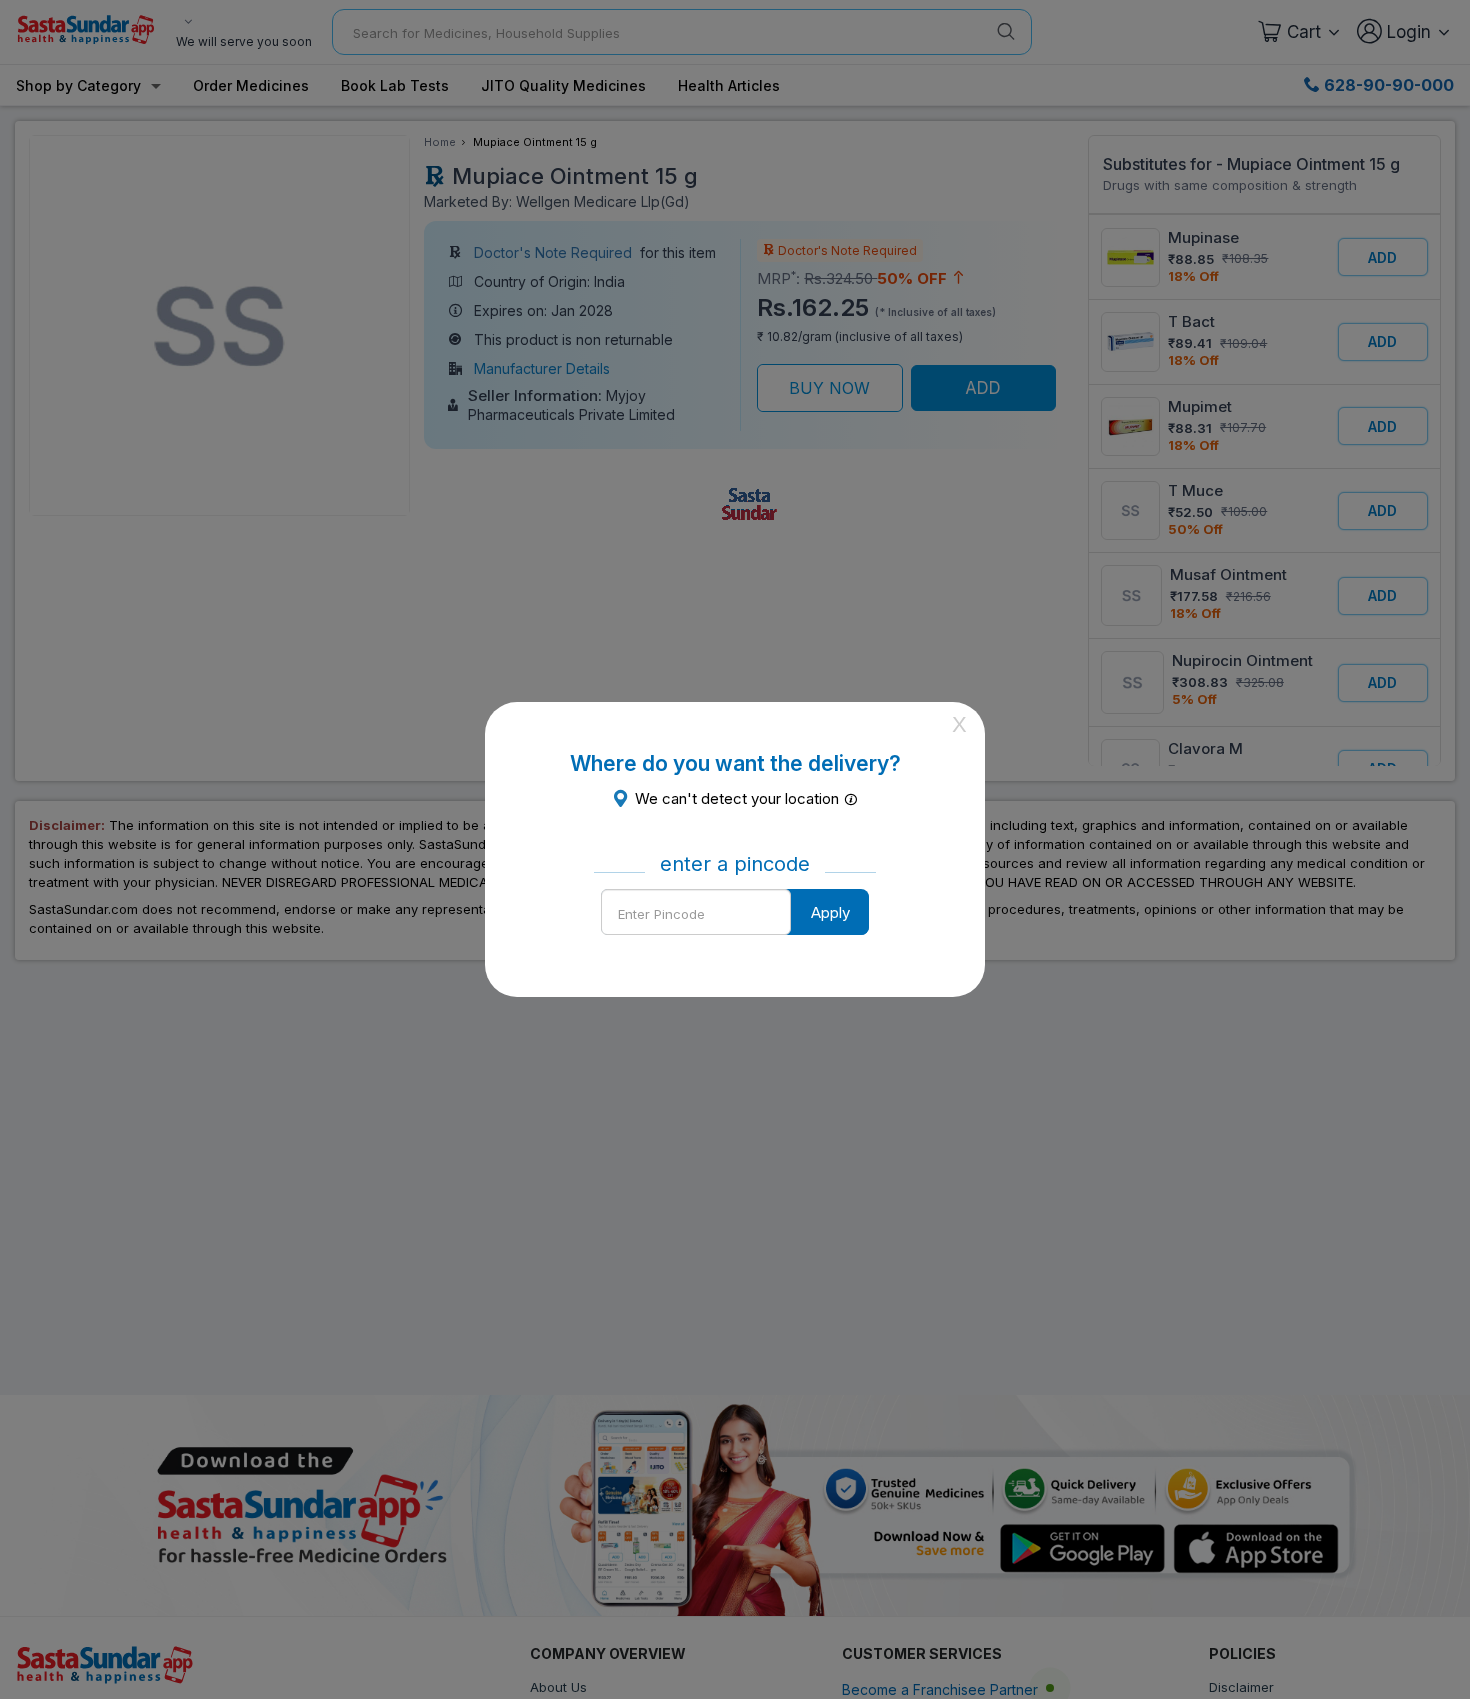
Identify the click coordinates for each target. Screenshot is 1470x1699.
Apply (830, 912)
